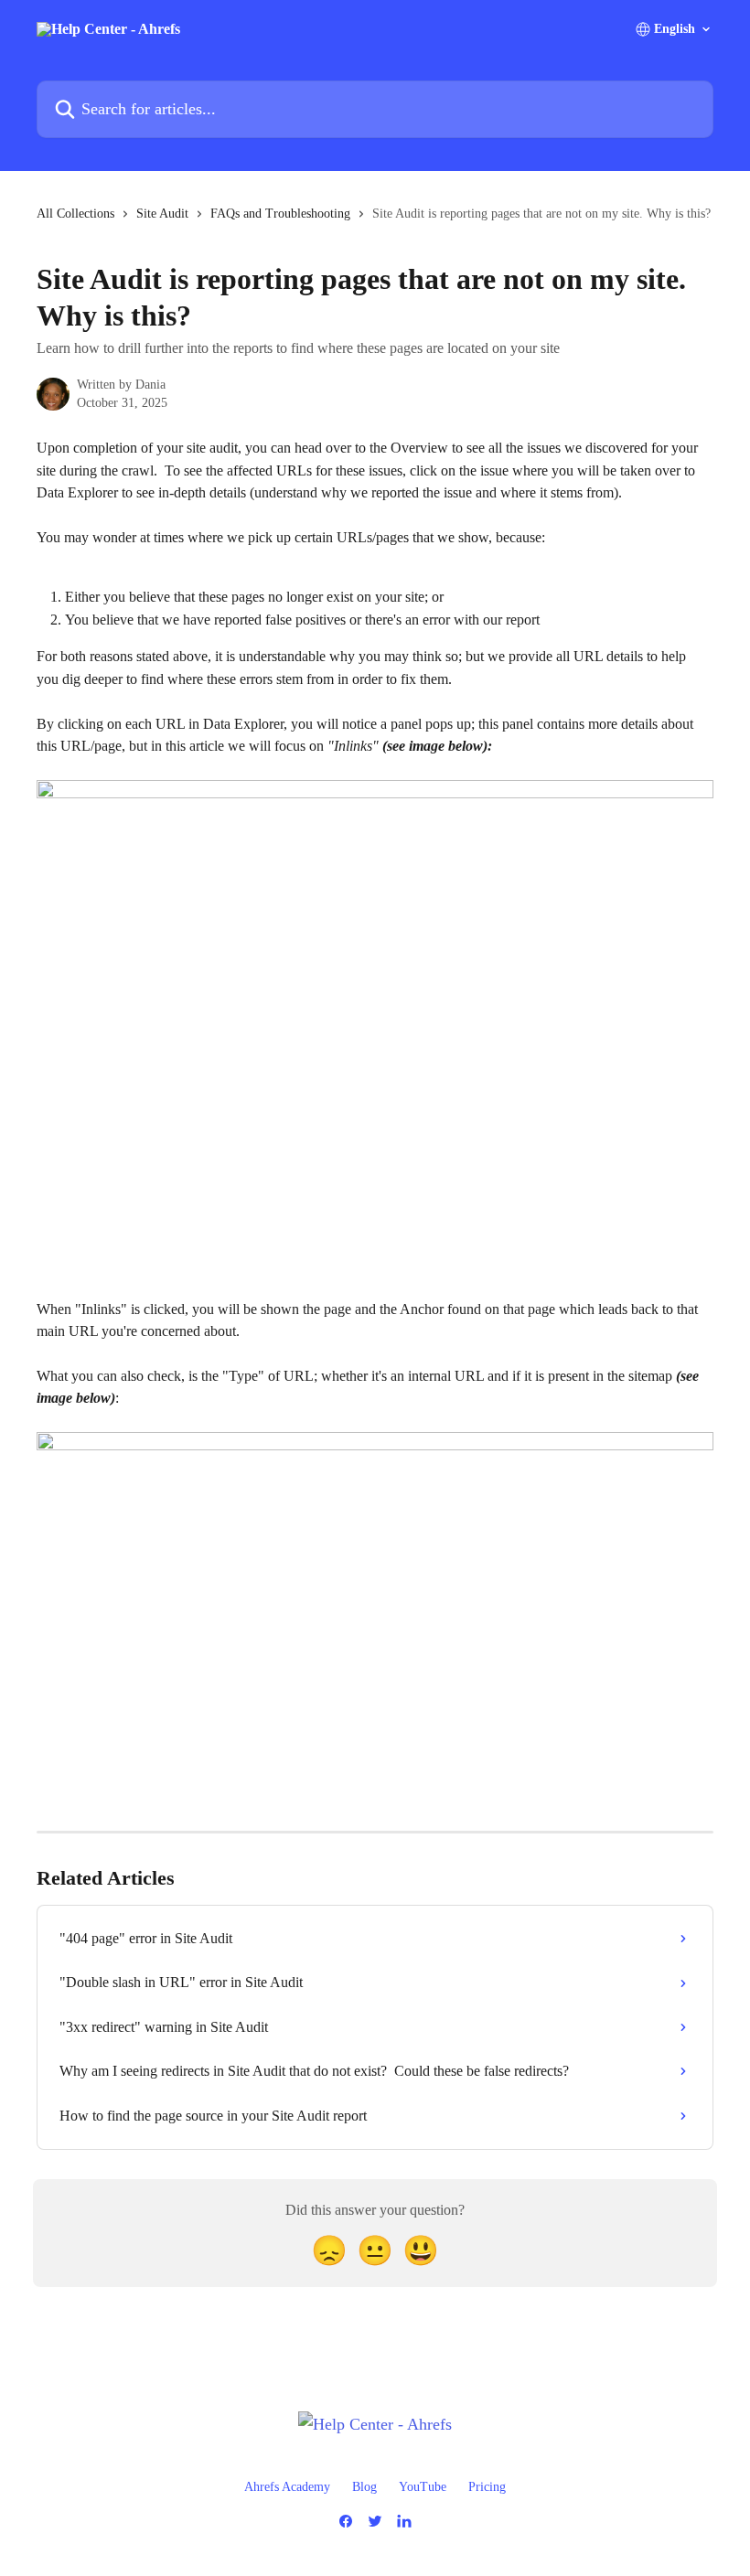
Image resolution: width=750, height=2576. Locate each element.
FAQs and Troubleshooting (280, 214)
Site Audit (162, 214)
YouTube (423, 2487)
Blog (364, 2487)
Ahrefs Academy (287, 2487)
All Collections (75, 214)
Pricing (487, 2487)
